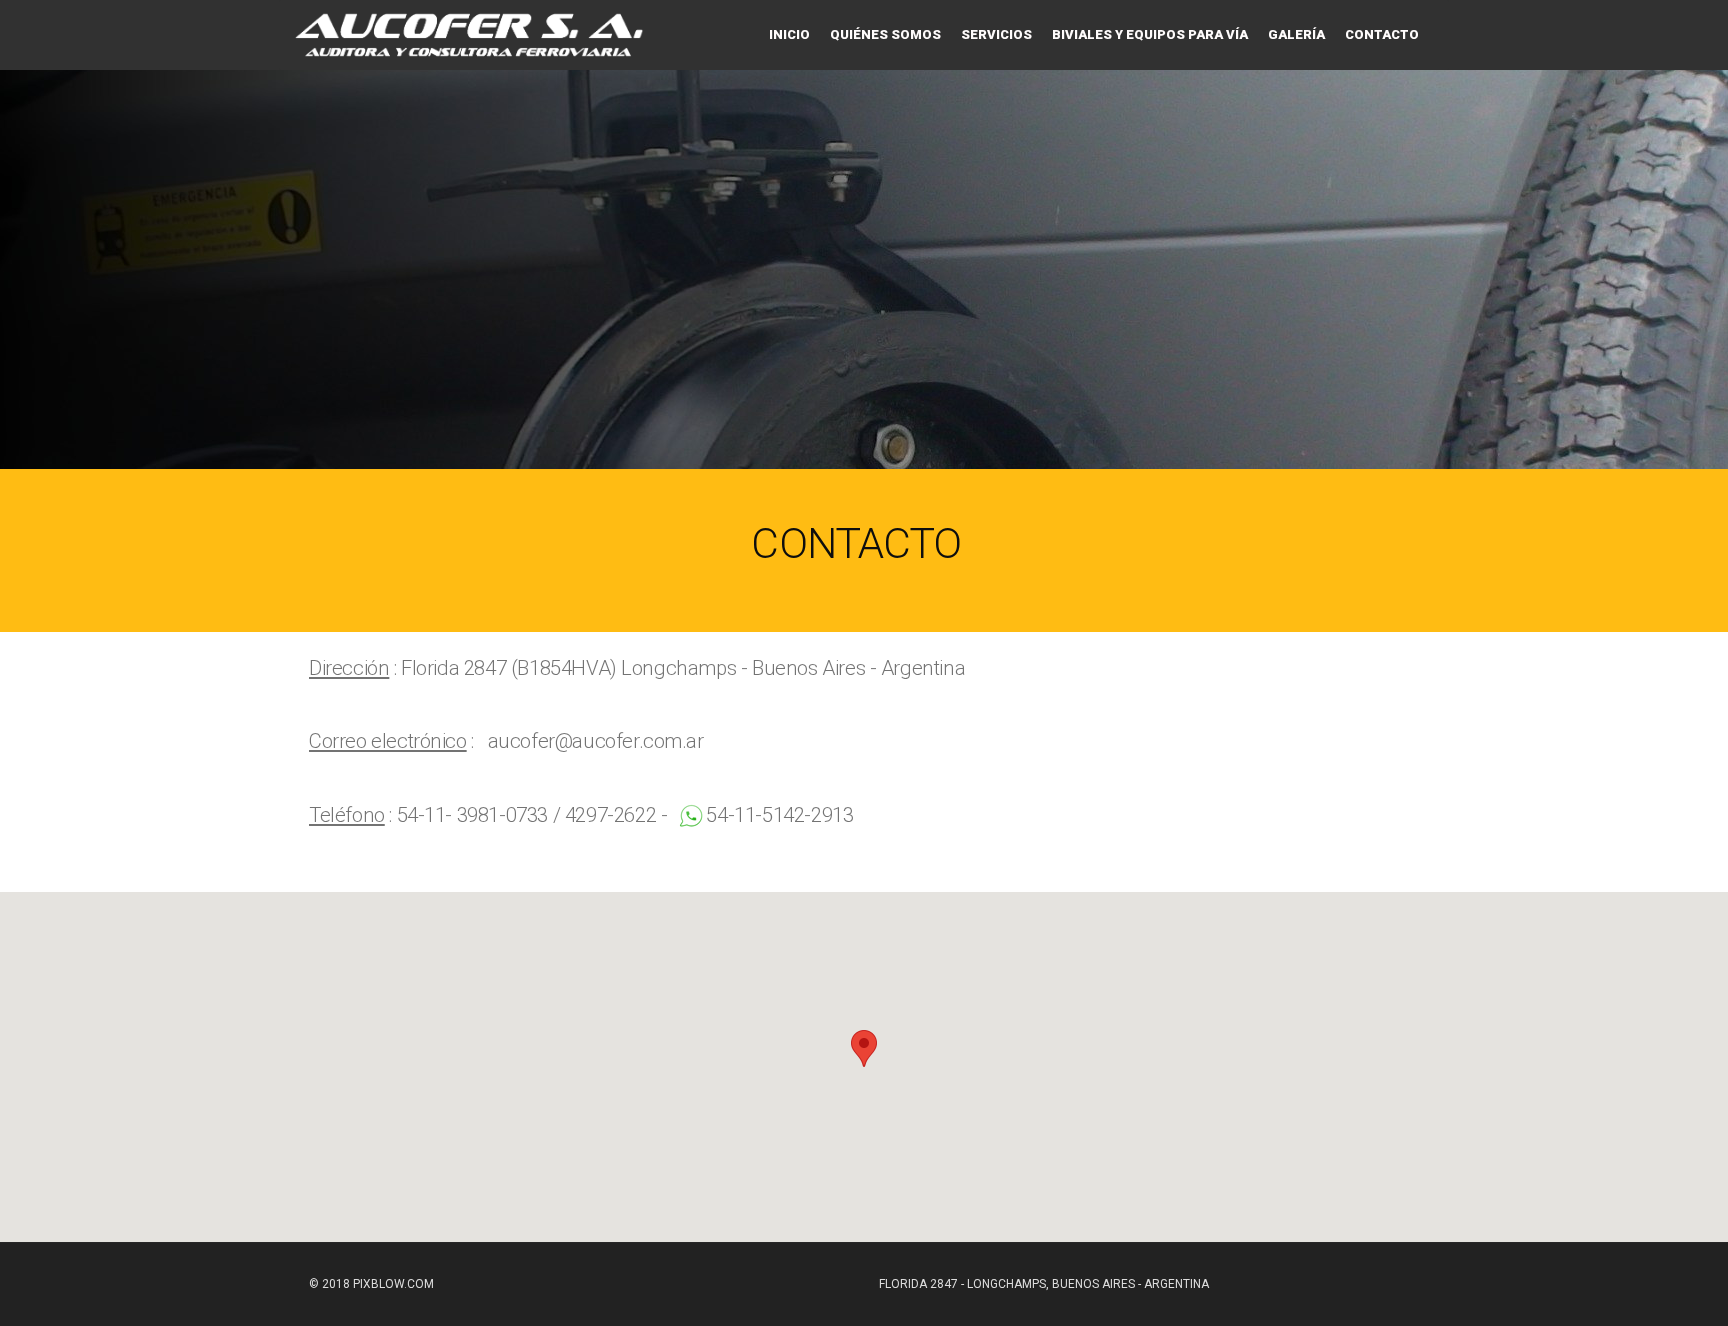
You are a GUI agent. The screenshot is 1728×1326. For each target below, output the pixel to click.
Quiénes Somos (885, 34)
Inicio (789, 34)
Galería (1296, 34)
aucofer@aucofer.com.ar (596, 741)
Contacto (1382, 34)
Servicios (996, 34)
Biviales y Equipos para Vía (1150, 34)
